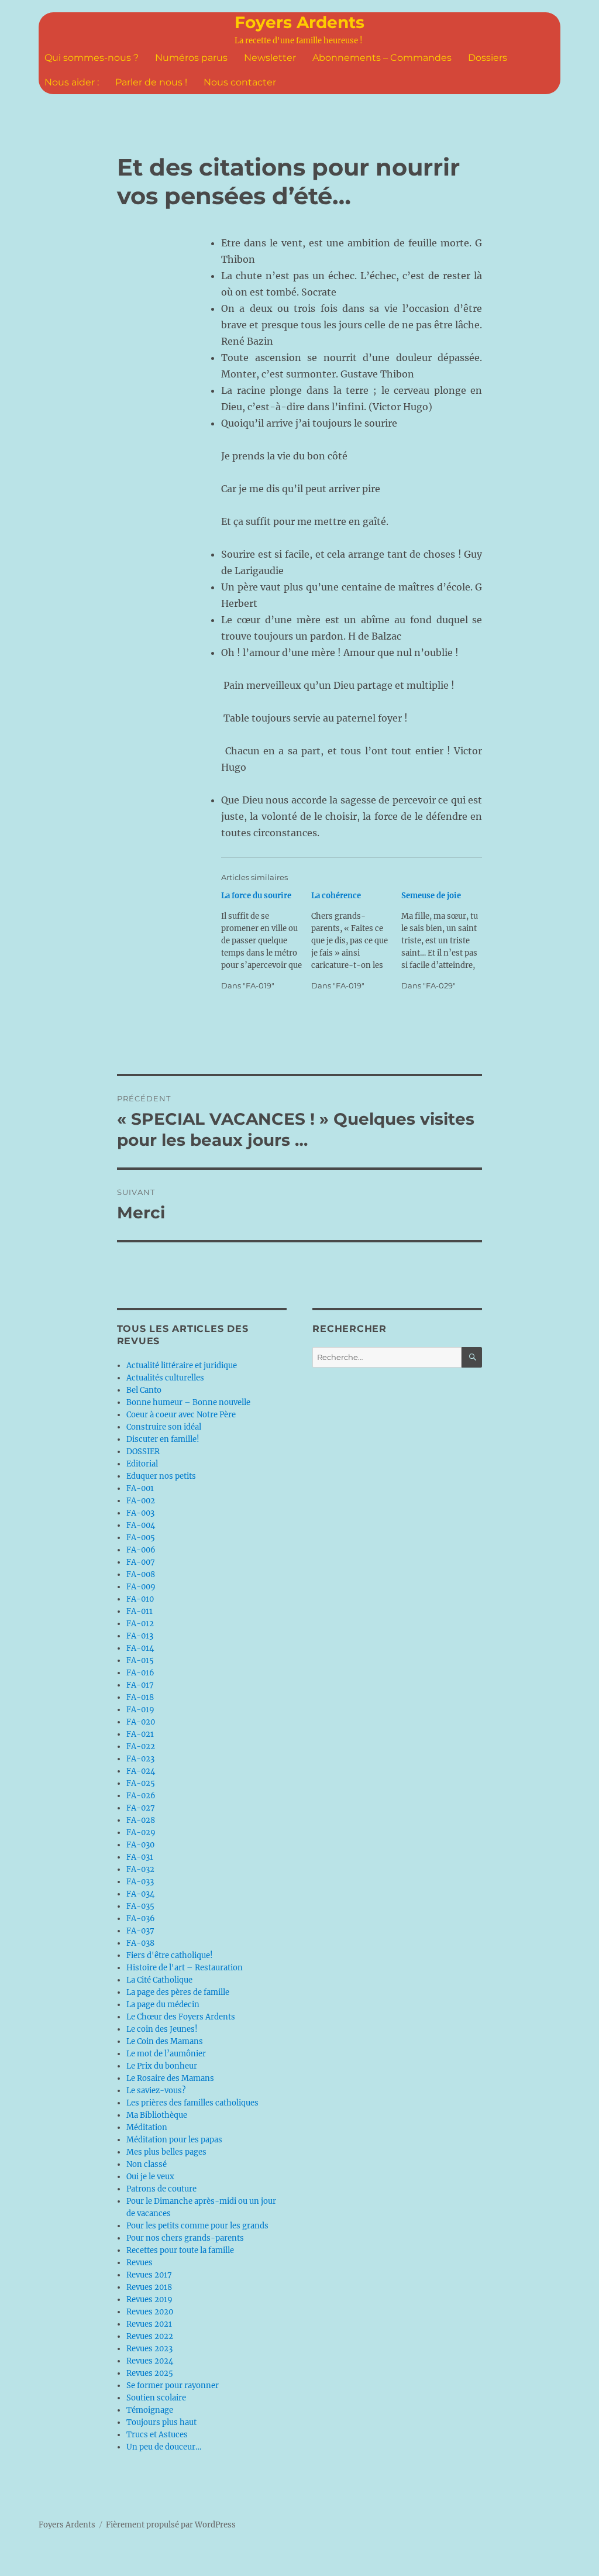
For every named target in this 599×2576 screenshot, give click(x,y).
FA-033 (140, 1882)
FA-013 (140, 1636)
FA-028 (141, 1820)
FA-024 (141, 1771)
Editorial (142, 1464)
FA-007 (141, 1562)
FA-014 (140, 1648)
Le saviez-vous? (156, 2091)
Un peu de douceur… (164, 2447)
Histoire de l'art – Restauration (185, 1968)
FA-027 (141, 1808)
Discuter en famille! (163, 1439)
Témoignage (150, 2410)
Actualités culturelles (165, 1378)
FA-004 (141, 1525)
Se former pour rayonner (173, 2386)
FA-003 (140, 1513)
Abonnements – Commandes (382, 58)
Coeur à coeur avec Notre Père (181, 1415)
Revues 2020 (150, 2312)
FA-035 (140, 1906)
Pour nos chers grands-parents (185, 2238)
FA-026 (141, 1796)
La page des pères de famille (178, 1992)
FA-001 (140, 1488)
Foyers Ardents (299, 22)
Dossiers (488, 58)
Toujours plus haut (161, 2422)
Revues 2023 (149, 2349)
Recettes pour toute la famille (180, 2250)
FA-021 (140, 1734)
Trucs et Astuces (157, 2435)
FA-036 (141, 1919)
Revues (140, 2263)
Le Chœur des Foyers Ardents (181, 2017)
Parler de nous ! (151, 82)
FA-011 (140, 1611)
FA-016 (140, 1673)
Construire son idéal (164, 1427)
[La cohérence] (356, 941)
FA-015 (140, 1660)
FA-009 (141, 1587)
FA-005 (141, 1538)
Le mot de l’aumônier (166, 2054)
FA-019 (140, 1710)
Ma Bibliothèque (157, 2115)
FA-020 (141, 1722)
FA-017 (140, 1685)
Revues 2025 (150, 2373)
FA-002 (141, 1501)
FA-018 (140, 1697)
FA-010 (140, 1599)
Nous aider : (72, 82)
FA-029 (141, 1833)
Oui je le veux (150, 2177)
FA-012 (140, 1624)
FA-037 (140, 1931)
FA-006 (141, 1550)
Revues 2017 (149, 2275)
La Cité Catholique (159, 1980)
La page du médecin (163, 2005)
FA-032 (140, 1869)
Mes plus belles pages (166, 2152)
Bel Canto (144, 1390)
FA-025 (141, 1783)
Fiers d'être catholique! (170, 1955)
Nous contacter (240, 82)
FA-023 (140, 1759)
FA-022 (141, 1746)
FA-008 (141, 1574)
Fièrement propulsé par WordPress (171, 2525)
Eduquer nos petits (161, 1476)
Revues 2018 (149, 2287)
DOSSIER (143, 1452)
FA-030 (140, 1845)
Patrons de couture (161, 2189)
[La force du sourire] (266, 941)
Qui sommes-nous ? (92, 58)
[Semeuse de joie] (446, 941)
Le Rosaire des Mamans (170, 2078)
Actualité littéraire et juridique (182, 1366)
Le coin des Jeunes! (162, 2029)
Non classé (147, 2164)
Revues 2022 (150, 2336)
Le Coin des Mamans (165, 2041)
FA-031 (140, 1857)
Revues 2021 (149, 2324)
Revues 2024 (150, 2361)
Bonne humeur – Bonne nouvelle (188, 1402)
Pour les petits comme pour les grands (197, 2226)
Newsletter (270, 58)
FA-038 (140, 1943)
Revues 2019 (149, 2299)
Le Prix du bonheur (162, 2066)
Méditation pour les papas (174, 2140)
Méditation (147, 2127)
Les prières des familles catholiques (192, 2103)
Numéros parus (191, 58)
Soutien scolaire (156, 2398)
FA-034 (140, 1894)
